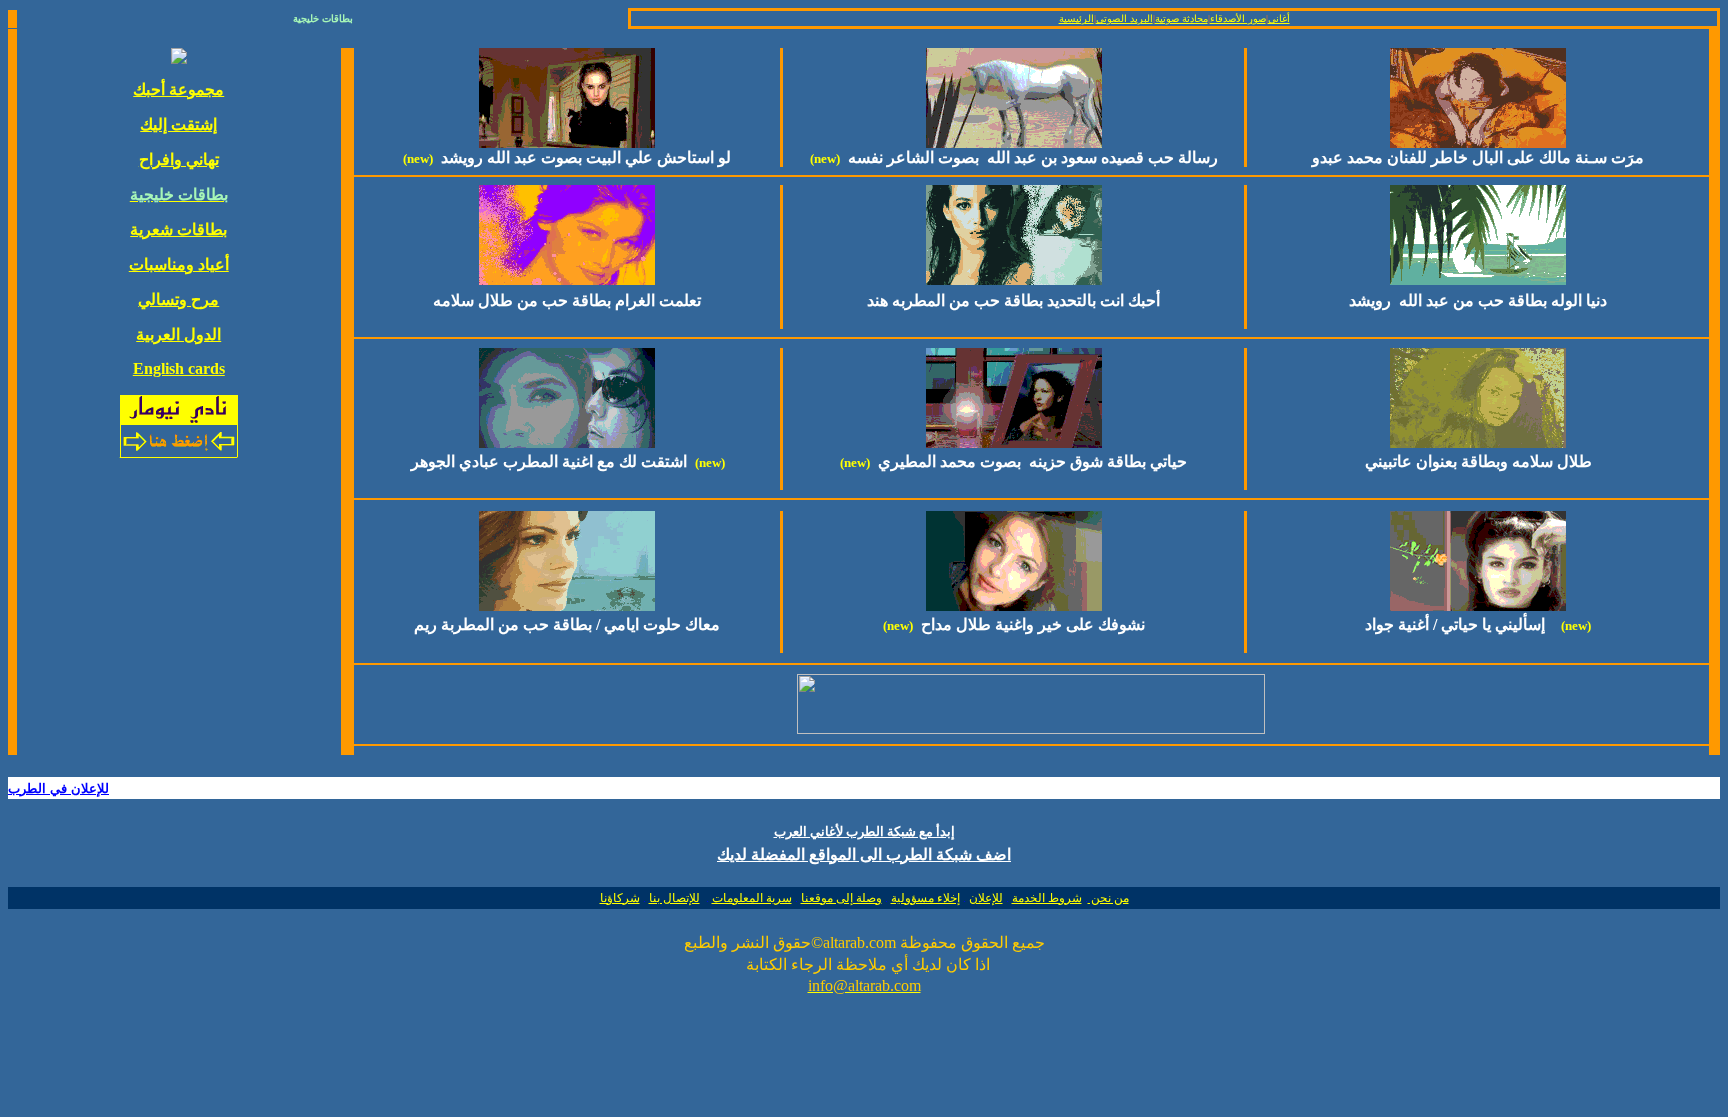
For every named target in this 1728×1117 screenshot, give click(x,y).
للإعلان (986, 898)
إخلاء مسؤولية (925, 898)
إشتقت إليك (178, 124)
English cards (179, 368)
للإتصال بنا (674, 898)
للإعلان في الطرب (58, 788)
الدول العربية (178, 334)
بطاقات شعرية (178, 229)
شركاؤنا (620, 898)
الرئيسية (1076, 18)
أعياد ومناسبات (179, 264)
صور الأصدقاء (1238, 18)
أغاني (1279, 18)
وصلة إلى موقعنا (841, 898)
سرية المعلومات (752, 898)
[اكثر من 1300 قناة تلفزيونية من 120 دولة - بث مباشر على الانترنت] (1031, 728)
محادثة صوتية (1181, 18)
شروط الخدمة (1047, 898)
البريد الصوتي (1124, 18)
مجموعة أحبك (178, 89)
